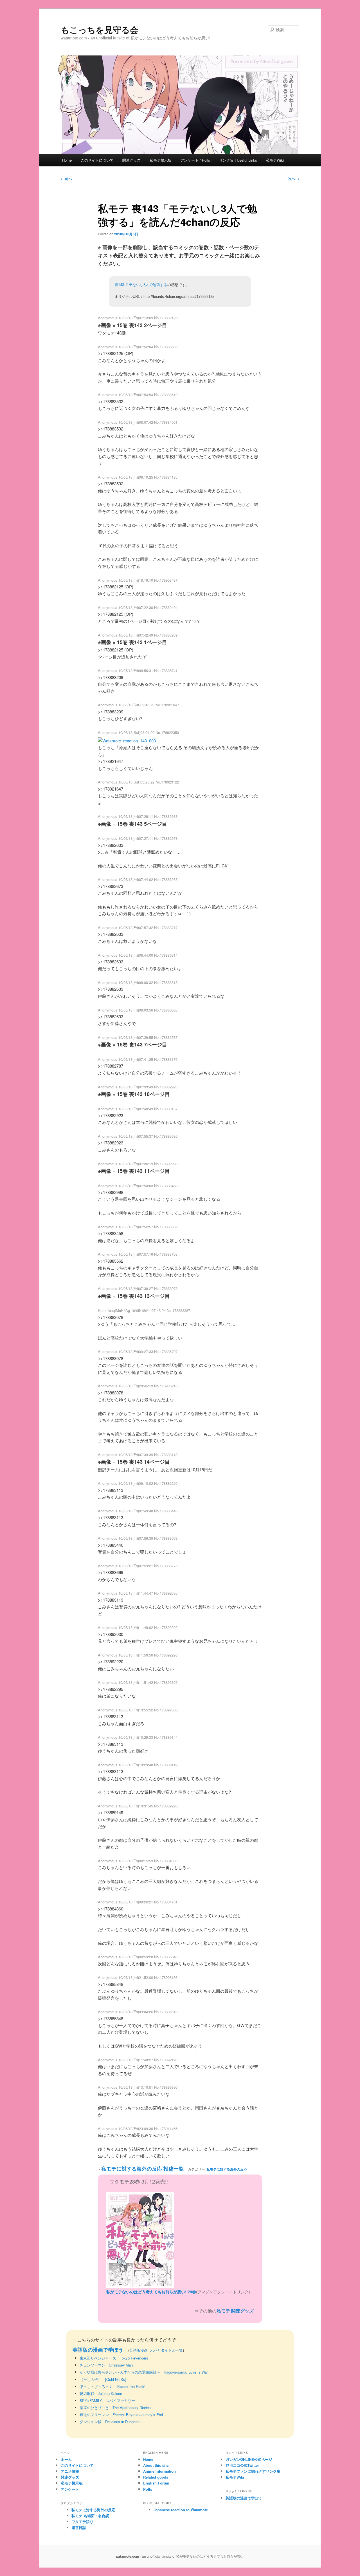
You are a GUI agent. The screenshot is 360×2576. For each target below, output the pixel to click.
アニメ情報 (70, 2471)
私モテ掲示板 (161, 160)
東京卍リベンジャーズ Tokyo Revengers (114, 2358)
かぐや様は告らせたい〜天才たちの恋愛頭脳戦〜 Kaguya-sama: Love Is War (144, 2372)
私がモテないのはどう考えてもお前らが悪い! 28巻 (151, 2292)
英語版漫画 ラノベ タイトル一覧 (156, 2350)
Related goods (156, 2477)
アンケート (70, 2489)
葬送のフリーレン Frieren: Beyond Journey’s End (121, 2415)
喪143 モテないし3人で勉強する (141, 285)
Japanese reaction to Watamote (181, 2510)
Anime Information (159, 2471)
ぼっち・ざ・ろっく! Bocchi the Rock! (112, 2386)
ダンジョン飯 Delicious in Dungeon (110, 2422)
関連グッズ (131, 160)
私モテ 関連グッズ (235, 2311)
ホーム (66, 2459)
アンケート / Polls (195, 160)
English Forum (156, 2483)
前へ (66, 178)
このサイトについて (97, 160)
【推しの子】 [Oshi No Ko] (103, 2379)
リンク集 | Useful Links (238, 160)
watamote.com (127, 2556)
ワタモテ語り (82, 2522)
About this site (156, 2465)
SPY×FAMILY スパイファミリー (107, 2400)
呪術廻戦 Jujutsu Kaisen (101, 2393)
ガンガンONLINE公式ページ (249, 2459)
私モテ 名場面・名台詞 (90, 2516)
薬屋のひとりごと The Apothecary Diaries (115, 2408)
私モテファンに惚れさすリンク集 (253, 2471)
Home (67, 160)
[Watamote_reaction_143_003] (127, 741)
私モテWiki (275, 160)
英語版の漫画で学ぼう (98, 2350)
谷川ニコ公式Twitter (242, 2465)
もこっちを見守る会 (100, 29)
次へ (294, 178)
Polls (148, 2489)
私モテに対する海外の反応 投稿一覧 (142, 2169)
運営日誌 (79, 2527)
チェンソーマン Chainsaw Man (106, 2365)
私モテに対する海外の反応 (227, 2169)
